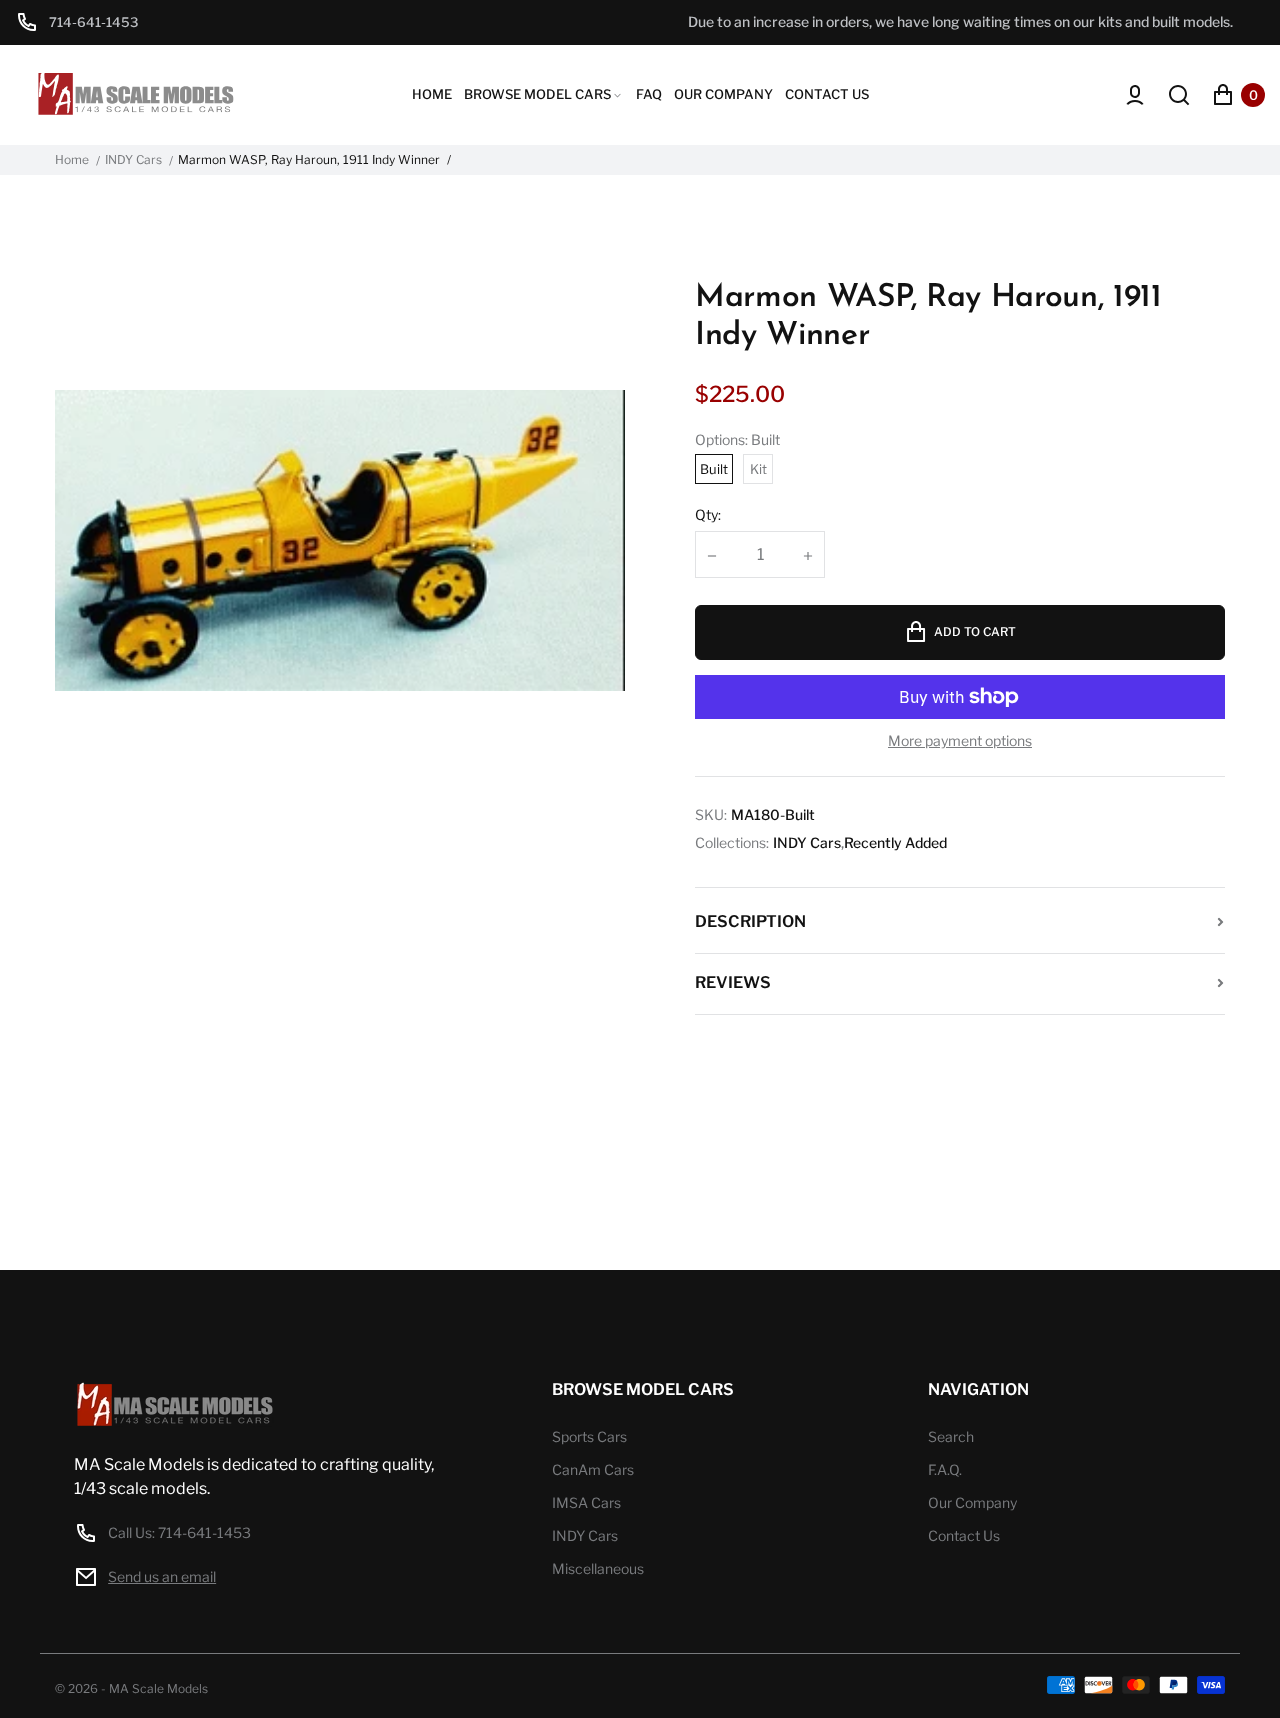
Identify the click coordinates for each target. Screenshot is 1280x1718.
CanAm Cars (593, 1469)
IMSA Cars (586, 1502)
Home (72, 160)
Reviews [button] (733, 982)
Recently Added (895, 843)
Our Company (972, 1502)
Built (714, 469)
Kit (758, 469)
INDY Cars (133, 160)
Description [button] (750, 921)
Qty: (708, 514)
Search (951, 1436)
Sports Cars (589, 1436)
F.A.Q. (945, 1469)
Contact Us (964, 1535)
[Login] (1135, 95)
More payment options (960, 741)
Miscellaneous (598, 1568)
